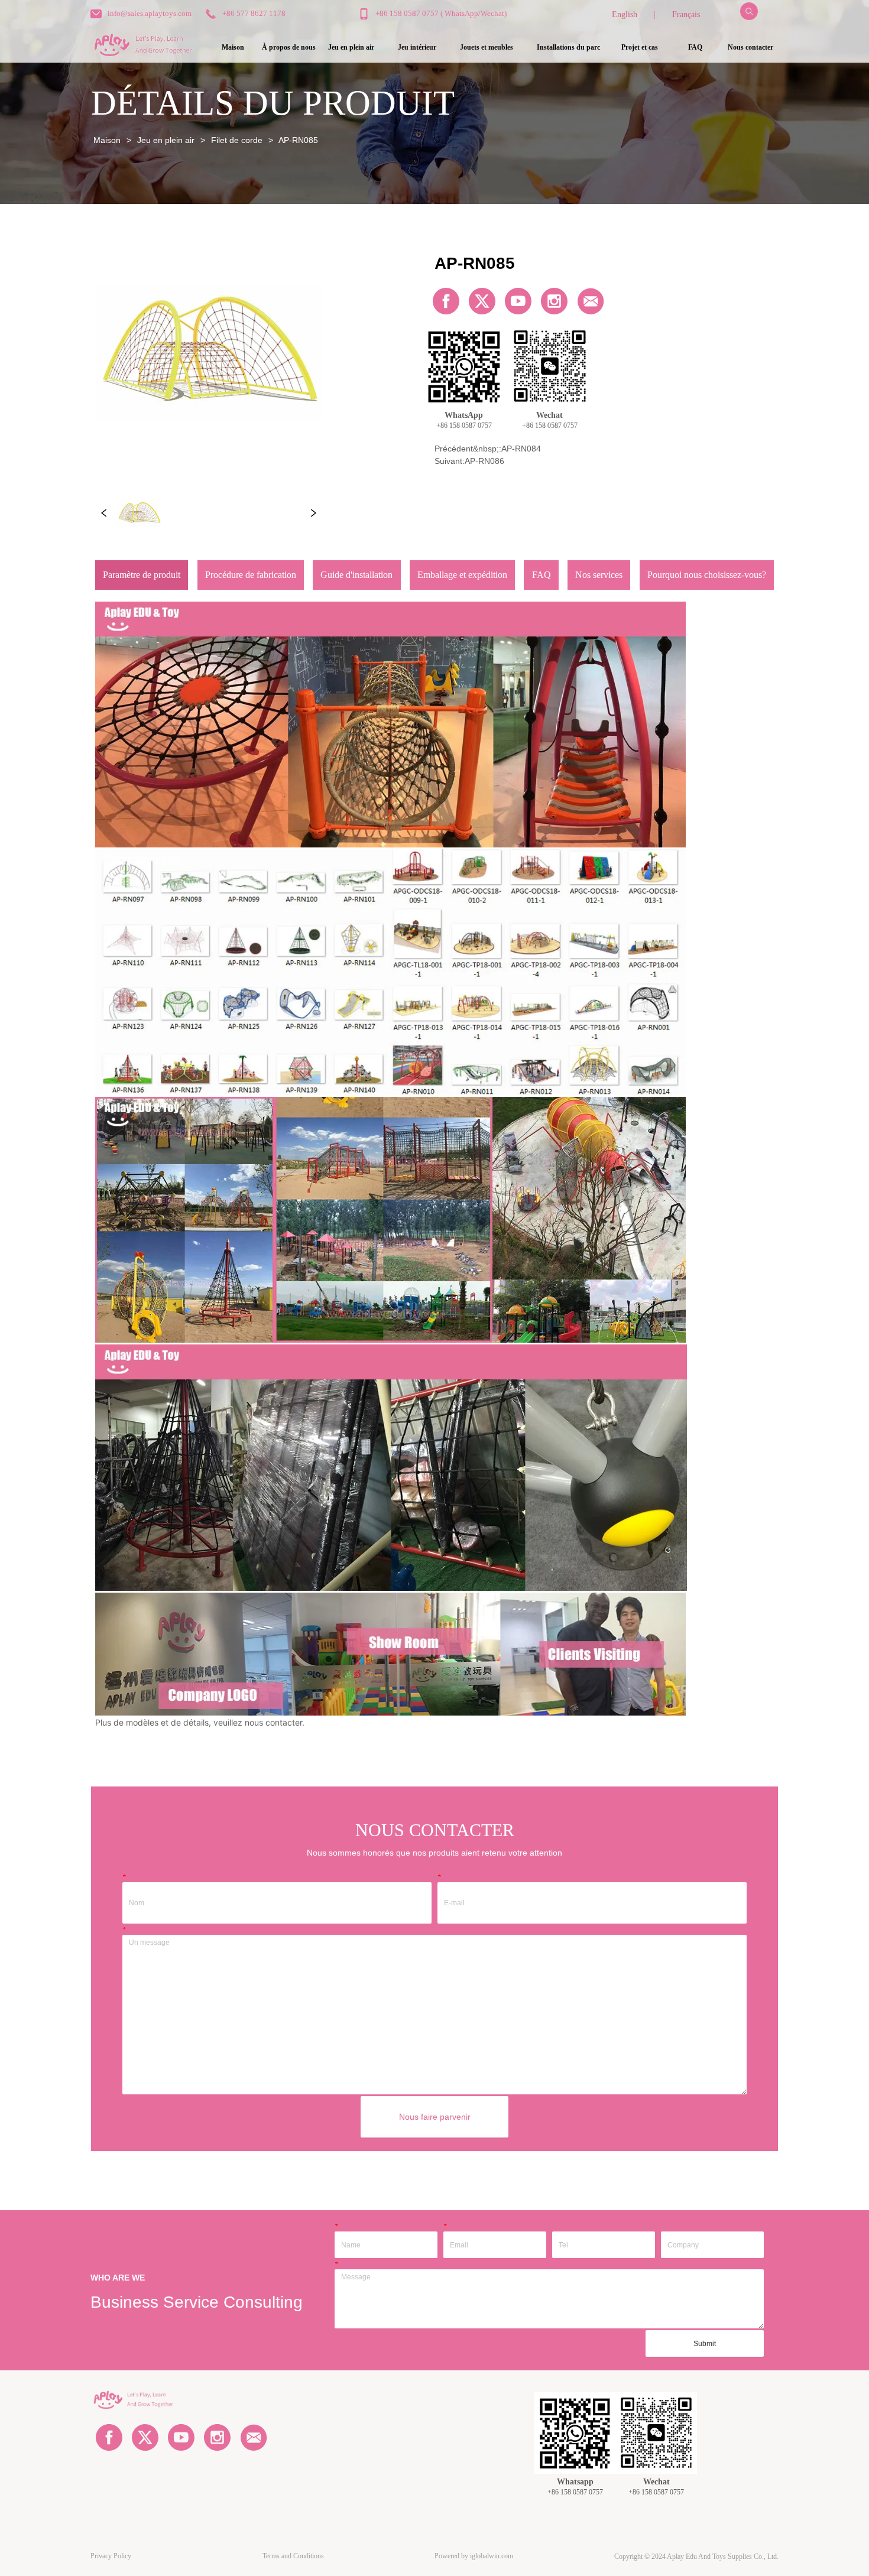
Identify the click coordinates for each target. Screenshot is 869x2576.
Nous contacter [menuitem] (750, 47)
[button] (351, 48)
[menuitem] (351, 48)
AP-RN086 (484, 461)
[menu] (492, 48)
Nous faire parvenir (435, 2117)
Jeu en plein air (166, 140)
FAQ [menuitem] (695, 47)
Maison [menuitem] (233, 47)
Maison (107, 140)
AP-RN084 (521, 449)
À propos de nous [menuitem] (289, 47)
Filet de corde (237, 140)
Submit (705, 2344)
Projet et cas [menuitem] (640, 47)
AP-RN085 (298, 140)
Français (686, 14)
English (625, 14)
